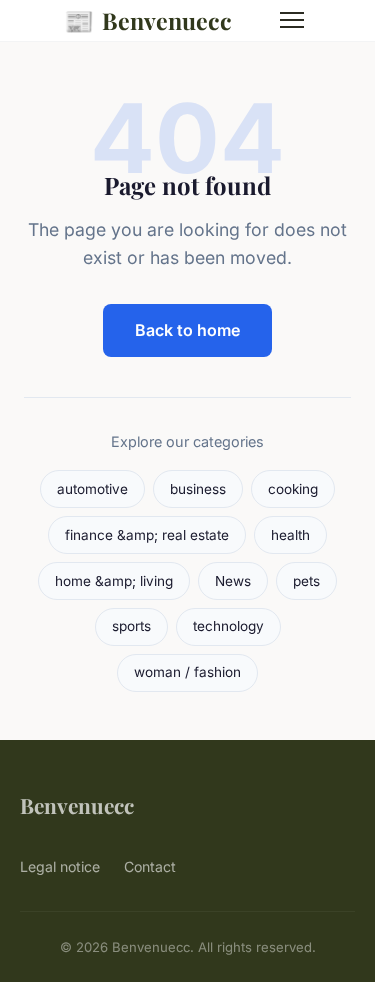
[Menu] (292, 20)
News (233, 581)
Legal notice (60, 866)
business (198, 489)
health (290, 535)
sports (131, 626)
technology (228, 626)
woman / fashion (187, 672)
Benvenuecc (148, 20)
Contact (150, 866)
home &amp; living (114, 581)
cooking (293, 489)
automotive (92, 489)
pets (306, 581)
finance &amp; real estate (147, 535)
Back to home (187, 330)
